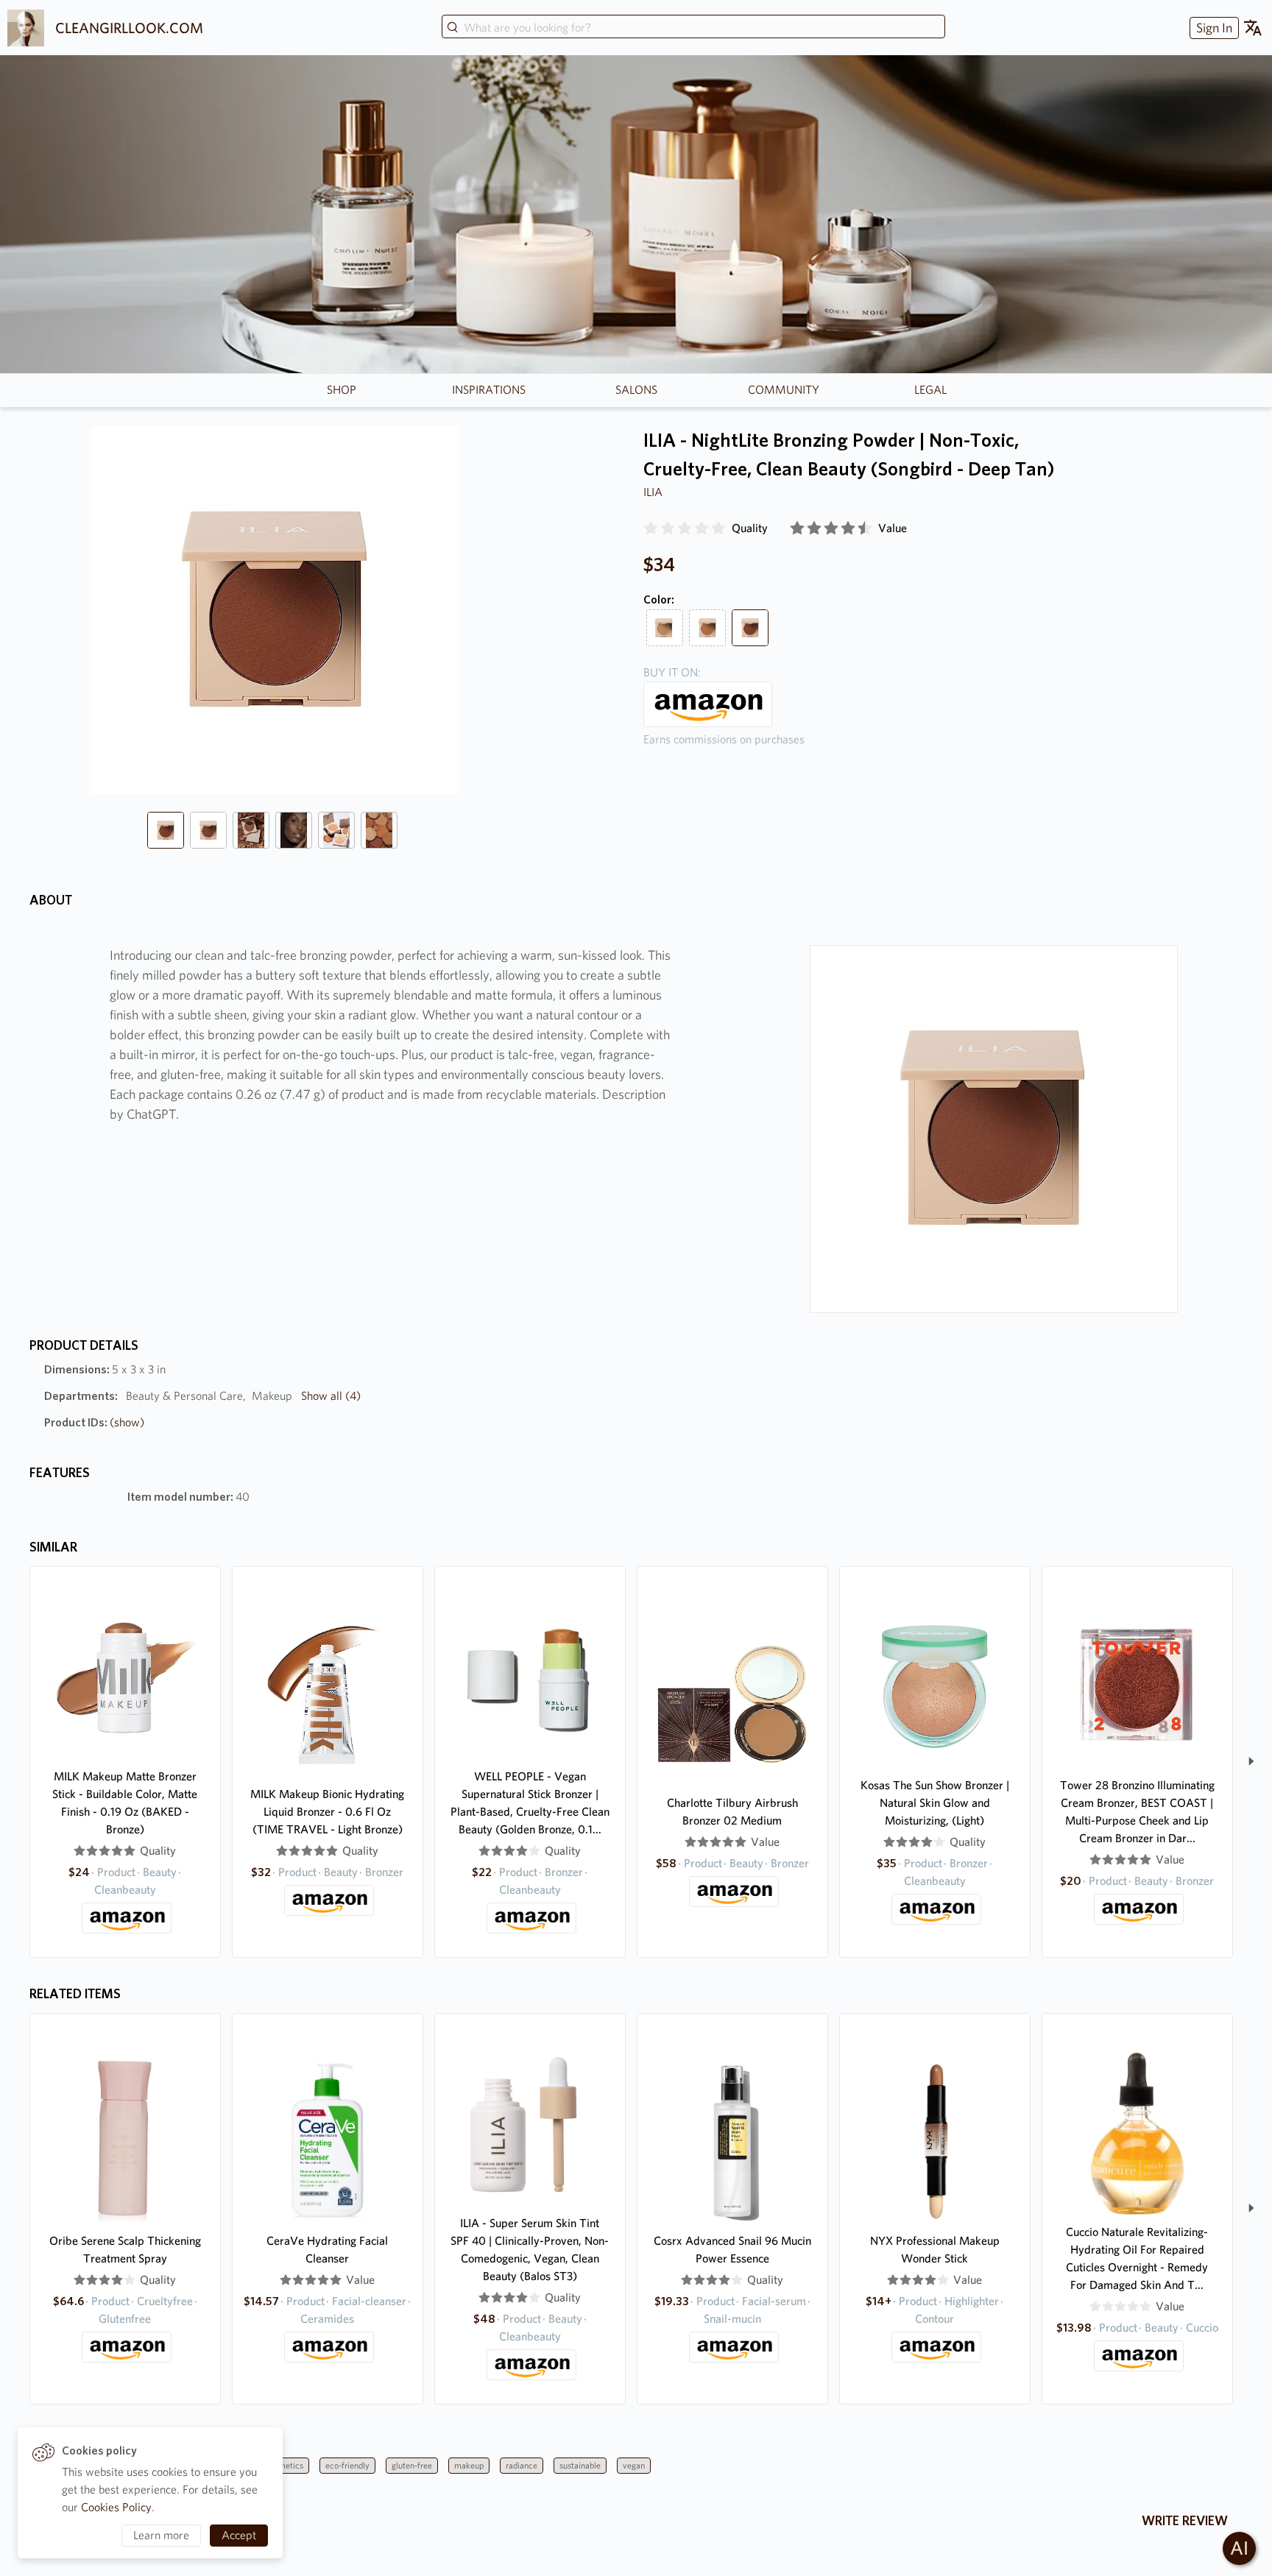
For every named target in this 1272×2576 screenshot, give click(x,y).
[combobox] (693, 28)
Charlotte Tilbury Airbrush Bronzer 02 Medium (732, 1812)
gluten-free (412, 2465)
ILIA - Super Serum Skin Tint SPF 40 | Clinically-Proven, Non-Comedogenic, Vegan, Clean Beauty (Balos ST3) (530, 2250)
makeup (469, 2465)
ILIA (653, 492)
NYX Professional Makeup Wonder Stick (935, 2250)
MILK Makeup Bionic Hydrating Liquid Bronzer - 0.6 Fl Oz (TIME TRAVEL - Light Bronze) (327, 1812)
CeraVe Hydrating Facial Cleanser (327, 2250)
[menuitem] (1212, 28)
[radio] (651, 528)
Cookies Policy (116, 2507)
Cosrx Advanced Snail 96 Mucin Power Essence (732, 2250)
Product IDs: (94, 1422)
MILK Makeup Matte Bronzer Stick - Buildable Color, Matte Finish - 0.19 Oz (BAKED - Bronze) (125, 1803)
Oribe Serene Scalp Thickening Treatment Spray (125, 2250)
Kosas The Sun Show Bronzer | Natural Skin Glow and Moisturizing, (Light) (935, 1803)
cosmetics (285, 2465)
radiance (522, 2465)
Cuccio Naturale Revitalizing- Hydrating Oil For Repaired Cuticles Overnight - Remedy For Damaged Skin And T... (1137, 2258)
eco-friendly (347, 2465)
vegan (634, 2465)
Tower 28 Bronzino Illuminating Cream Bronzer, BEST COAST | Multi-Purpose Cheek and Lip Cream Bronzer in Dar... (1137, 1812)
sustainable (580, 2465)
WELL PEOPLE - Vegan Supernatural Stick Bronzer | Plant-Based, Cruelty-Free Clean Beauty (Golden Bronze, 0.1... (530, 1803)
